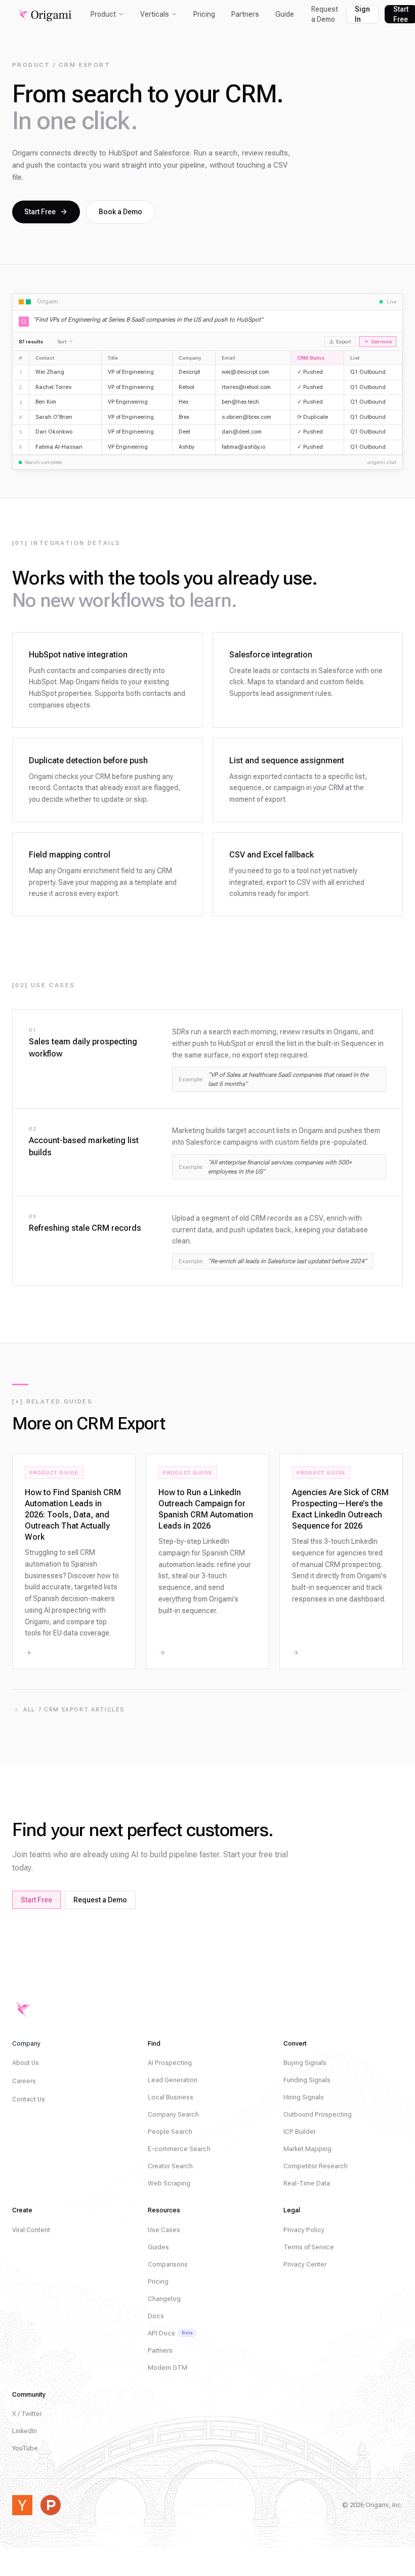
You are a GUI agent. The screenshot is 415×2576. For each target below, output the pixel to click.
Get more (381, 342)
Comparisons (168, 2264)
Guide (285, 14)
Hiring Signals (304, 2097)
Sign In (362, 14)
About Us (26, 2063)
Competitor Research (316, 2166)
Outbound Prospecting (318, 2114)
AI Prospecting (170, 2063)
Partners (245, 14)
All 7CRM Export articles (74, 1710)
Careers (24, 2081)
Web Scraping (169, 2183)
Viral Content (31, 2230)
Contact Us (29, 2099)
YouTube (25, 2448)
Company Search (173, 2114)
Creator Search (170, 2166)
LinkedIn (25, 2431)
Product (103, 14)
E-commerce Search (179, 2149)
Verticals (155, 14)
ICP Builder (300, 2132)
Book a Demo (120, 212)
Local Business (171, 2097)
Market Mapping (307, 2149)
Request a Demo (325, 14)
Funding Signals (307, 2080)
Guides (158, 2247)
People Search (170, 2132)
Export (343, 342)
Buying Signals (305, 2063)
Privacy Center (305, 2264)
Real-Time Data (307, 2183)
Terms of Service (309, 2247)
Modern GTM (168, 2368)
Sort (62, 342)
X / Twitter (27, 2414)
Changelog (164, 2299)
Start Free (40, 212)
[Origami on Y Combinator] (22, 2505)
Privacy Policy (304, 2230)
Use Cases (164, 2230)
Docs (156, 2316)
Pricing (204, 14)
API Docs (170, 2333)
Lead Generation (173, 2080)
